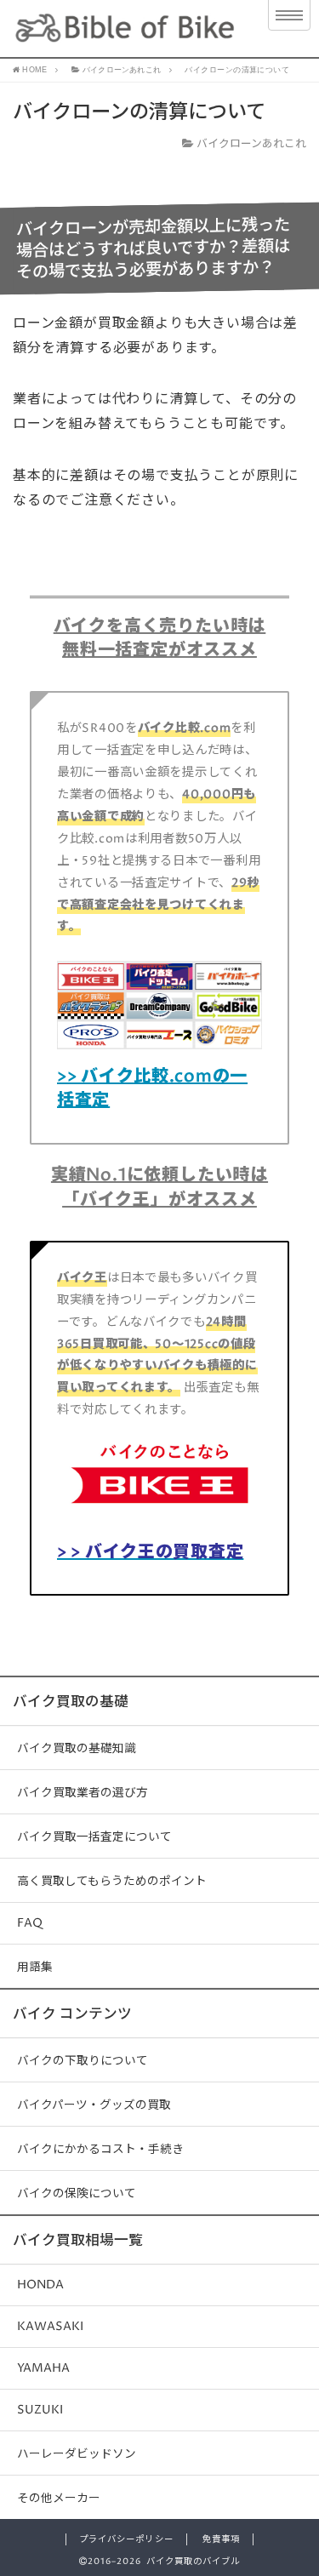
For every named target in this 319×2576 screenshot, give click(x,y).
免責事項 (221, 2539)
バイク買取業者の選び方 (83, 1793)
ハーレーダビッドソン (77, 2454)
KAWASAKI (50, 2327)
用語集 (35, 1968)
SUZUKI (40, 2410)
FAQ (30, 1923)
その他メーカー (59, 2499)
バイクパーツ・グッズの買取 (94, 2105)
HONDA (40, 2285)
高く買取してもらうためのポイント (112, 1882)
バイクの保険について (77, 2194)
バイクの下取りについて (83, 2061)
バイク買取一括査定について (94, 1837)
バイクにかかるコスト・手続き (100, 2150)
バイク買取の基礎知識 (77, 1749)
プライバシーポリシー (126, 2539)
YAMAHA (43, 2368)
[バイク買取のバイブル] (125, 29)
